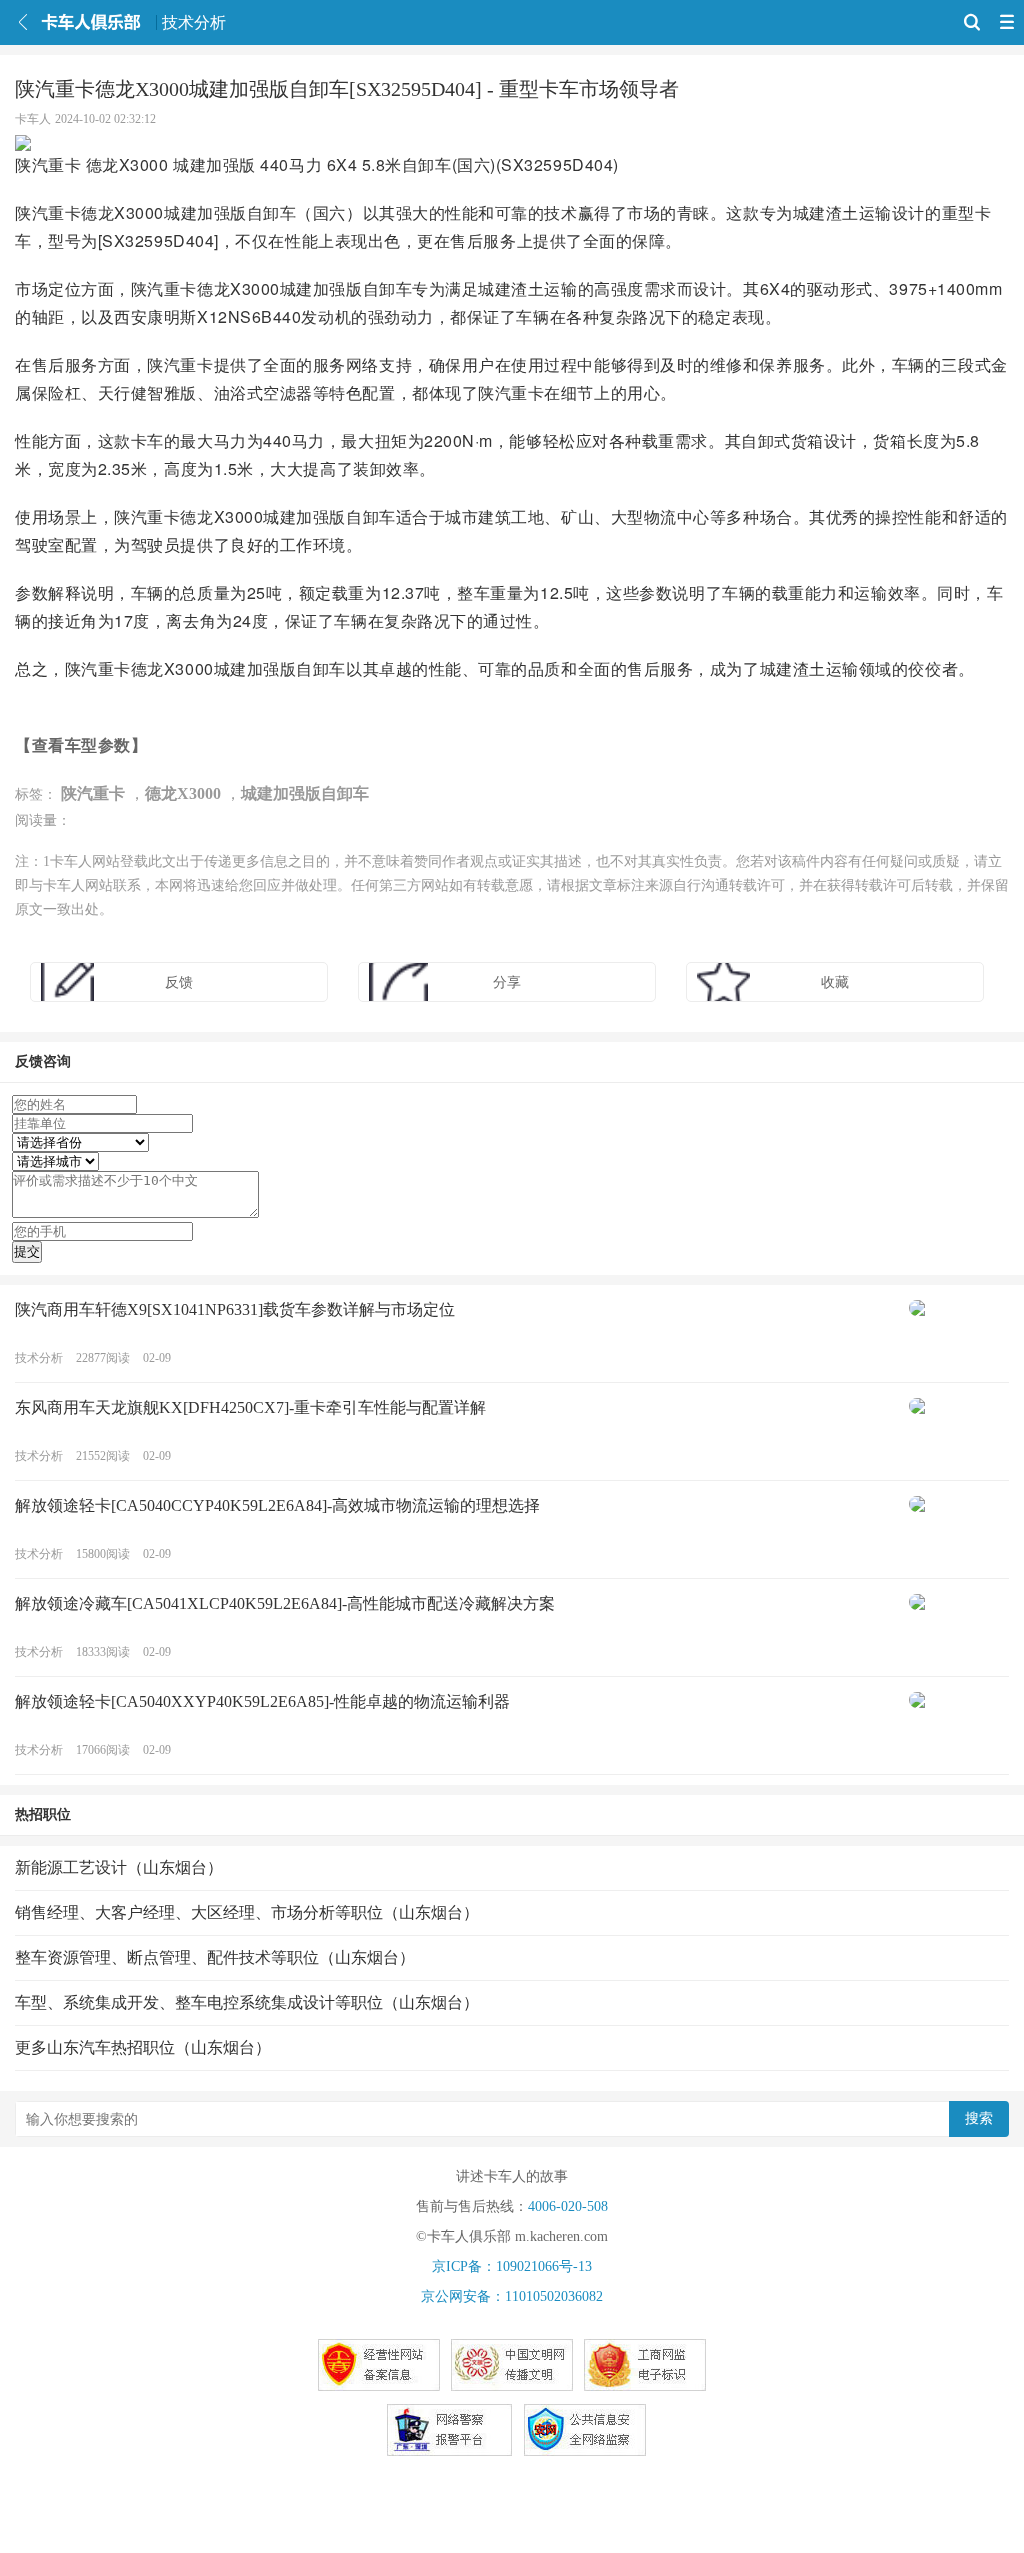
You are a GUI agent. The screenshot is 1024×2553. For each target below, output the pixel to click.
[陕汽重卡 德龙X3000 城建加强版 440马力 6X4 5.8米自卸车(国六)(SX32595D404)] (512, 143)
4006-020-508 (568, 2206)
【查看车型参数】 (81, 744)
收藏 (835, 982)
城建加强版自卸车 (305, 793)
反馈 (179, 982)
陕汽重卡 (93, 793)
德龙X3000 (183, 793)
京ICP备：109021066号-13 (512, 2266)
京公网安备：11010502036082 (512, 2296)
